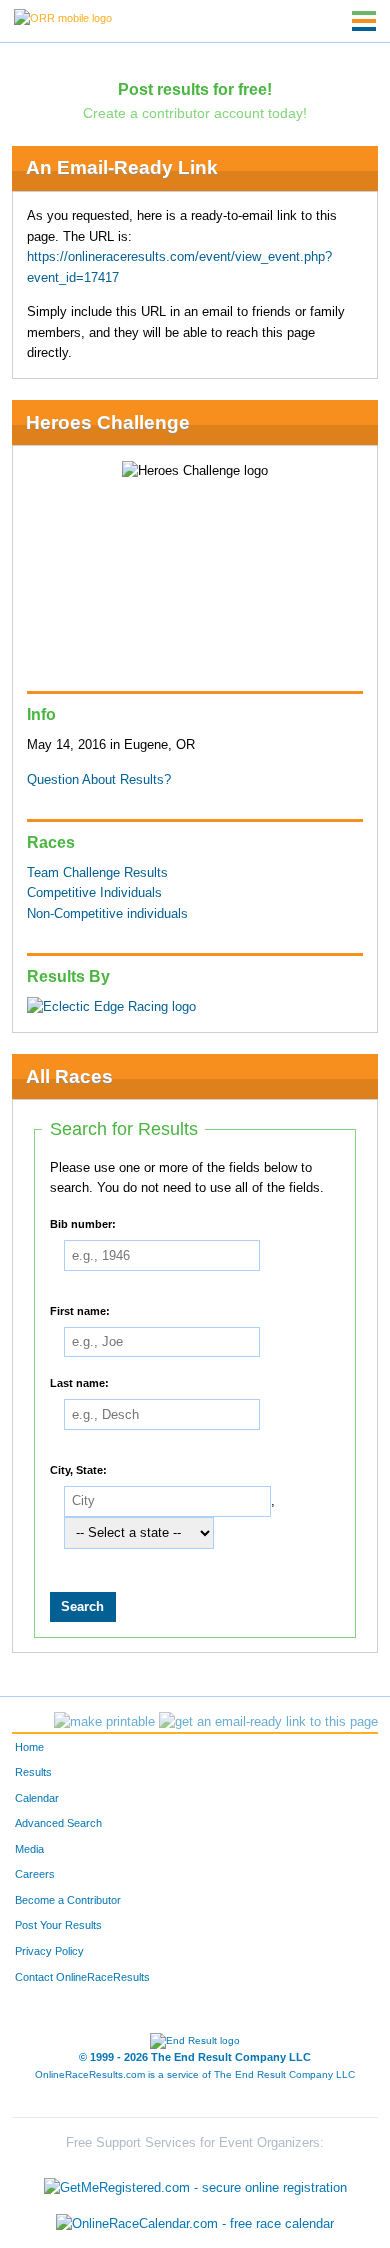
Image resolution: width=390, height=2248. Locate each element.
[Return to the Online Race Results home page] (63, 17)
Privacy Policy (49, 1951)
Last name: (79, 1382)
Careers (35, 1874)
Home (29, 1747)
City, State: (78, 1469)
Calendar (37, 1798)
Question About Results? (99, 780)
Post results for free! (195, 89)
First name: (80, 1310)
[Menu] (364, 21)
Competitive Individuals (94, 893)
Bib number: (83, 1223)
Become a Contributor (68, 1900)
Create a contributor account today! (195, 113)
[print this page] (104, 1722)
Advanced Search (58, 1823)
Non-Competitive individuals (107, 914)
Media (29, 1849)
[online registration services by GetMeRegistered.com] (195, 2183)
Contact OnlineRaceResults (82, 1977)
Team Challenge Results (97, 873)
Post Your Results (58, 1925)
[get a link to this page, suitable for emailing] (268, 1722)
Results (33, 1772)
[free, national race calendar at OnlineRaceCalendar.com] (195, 2223)
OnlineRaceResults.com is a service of (195, 2074)
